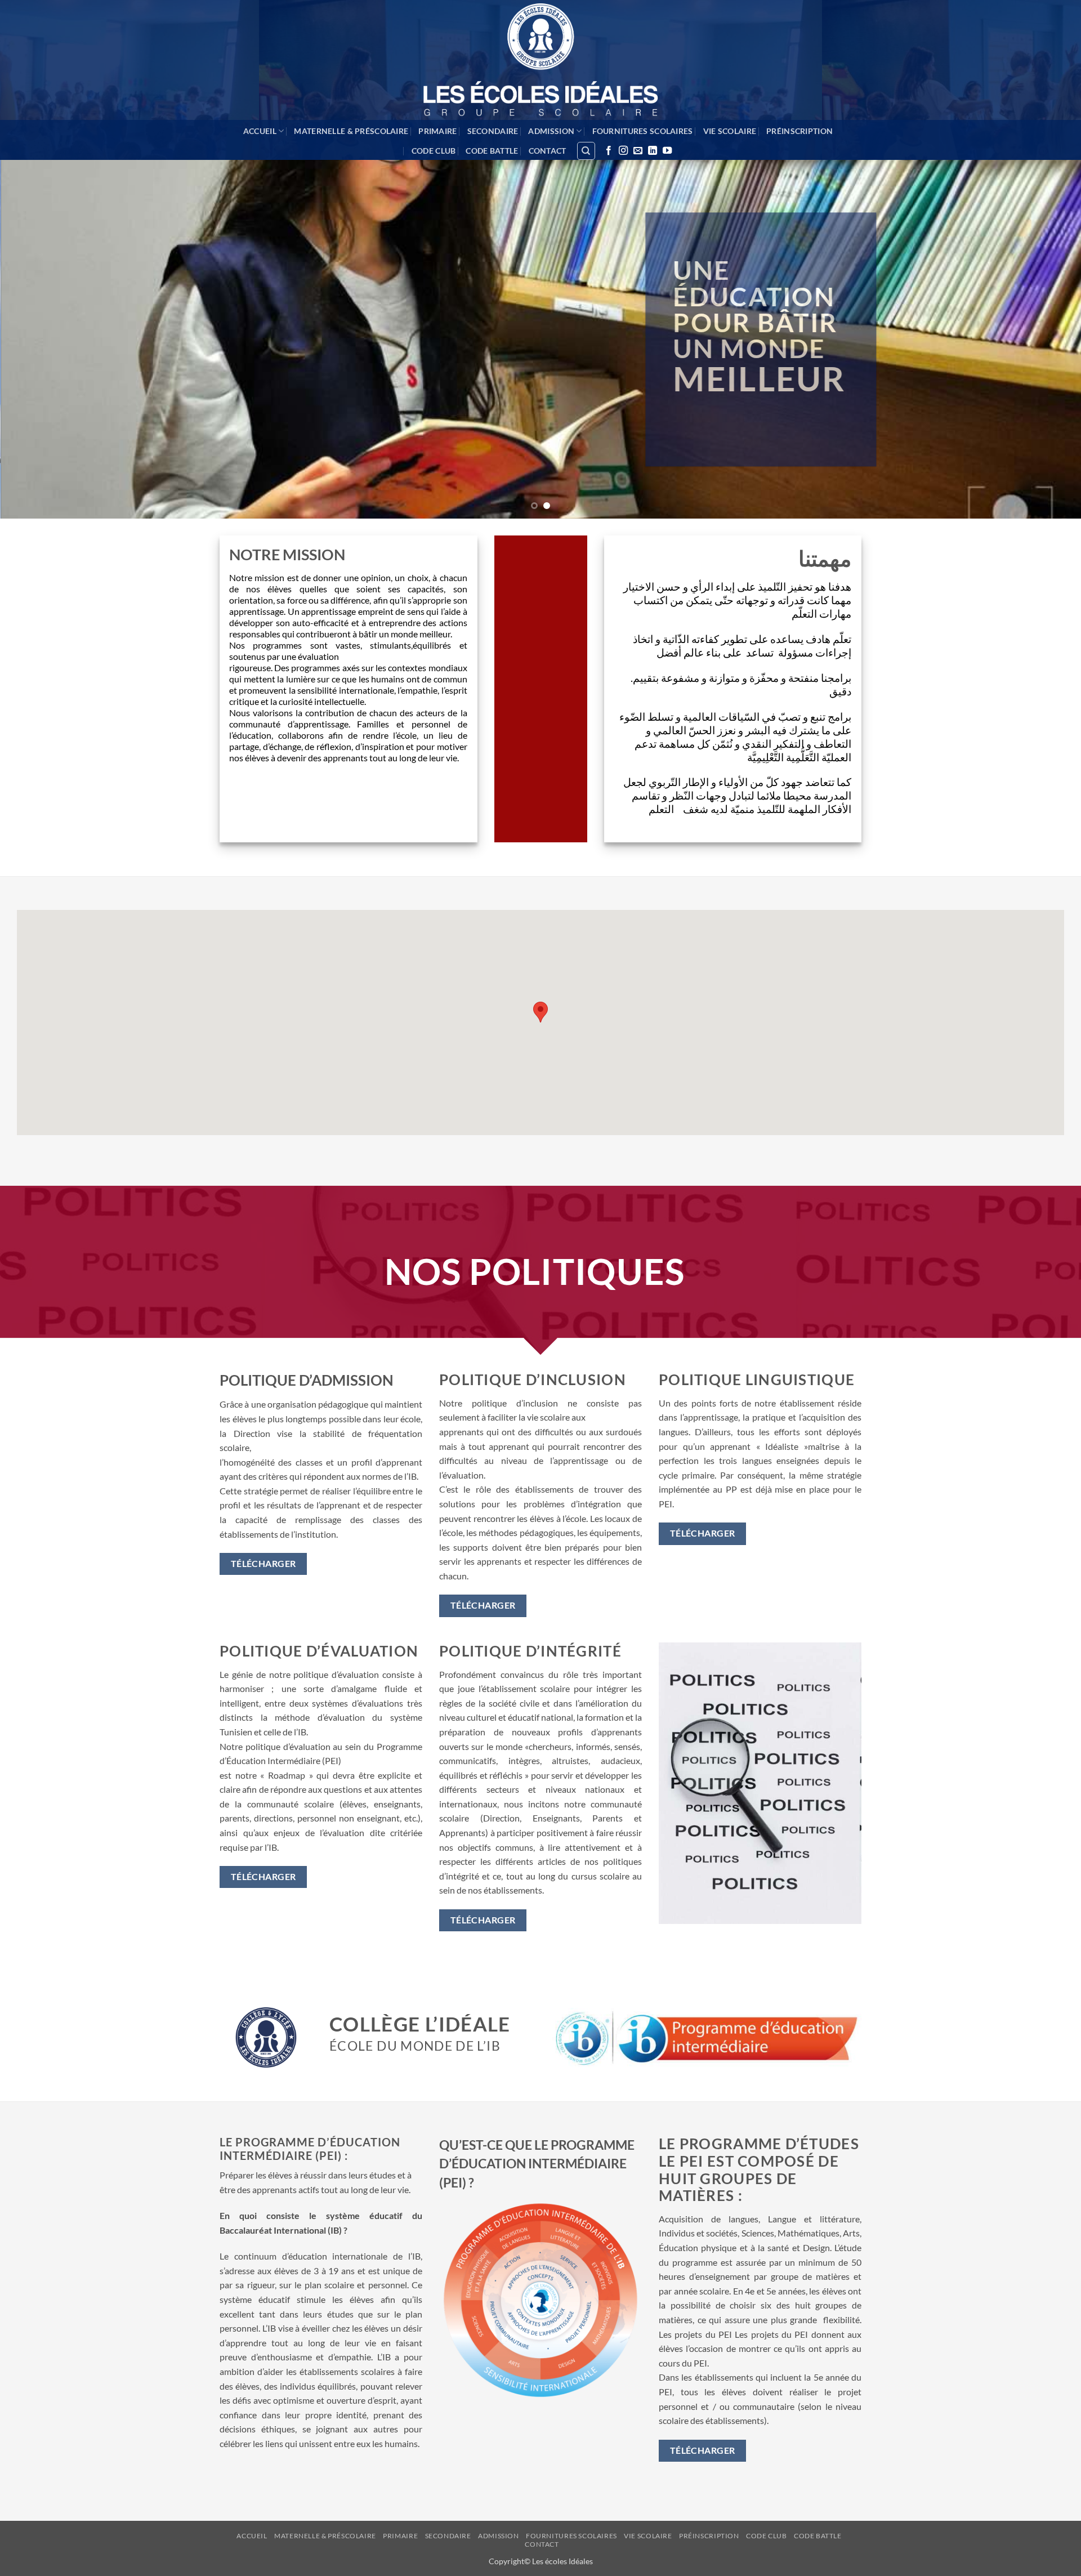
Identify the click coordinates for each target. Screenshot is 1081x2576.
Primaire (437, 131)
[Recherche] (586, 151)
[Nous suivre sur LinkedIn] (653, 151)
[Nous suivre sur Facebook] (609, 151)
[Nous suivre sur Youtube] (667, 151)
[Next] (1045, 339)
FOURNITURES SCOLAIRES (643, 131)
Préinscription (799, 131)
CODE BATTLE (492, 151)
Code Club (434, 151)
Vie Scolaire (730, 131)
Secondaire (493, 131)
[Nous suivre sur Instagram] (623, 151)
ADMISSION (551, 131)
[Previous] (36, 339)
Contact (548, 151)
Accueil (260, 131)
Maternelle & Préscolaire (351, 131)
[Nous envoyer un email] (638, 151)
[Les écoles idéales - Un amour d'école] (540, 60)
